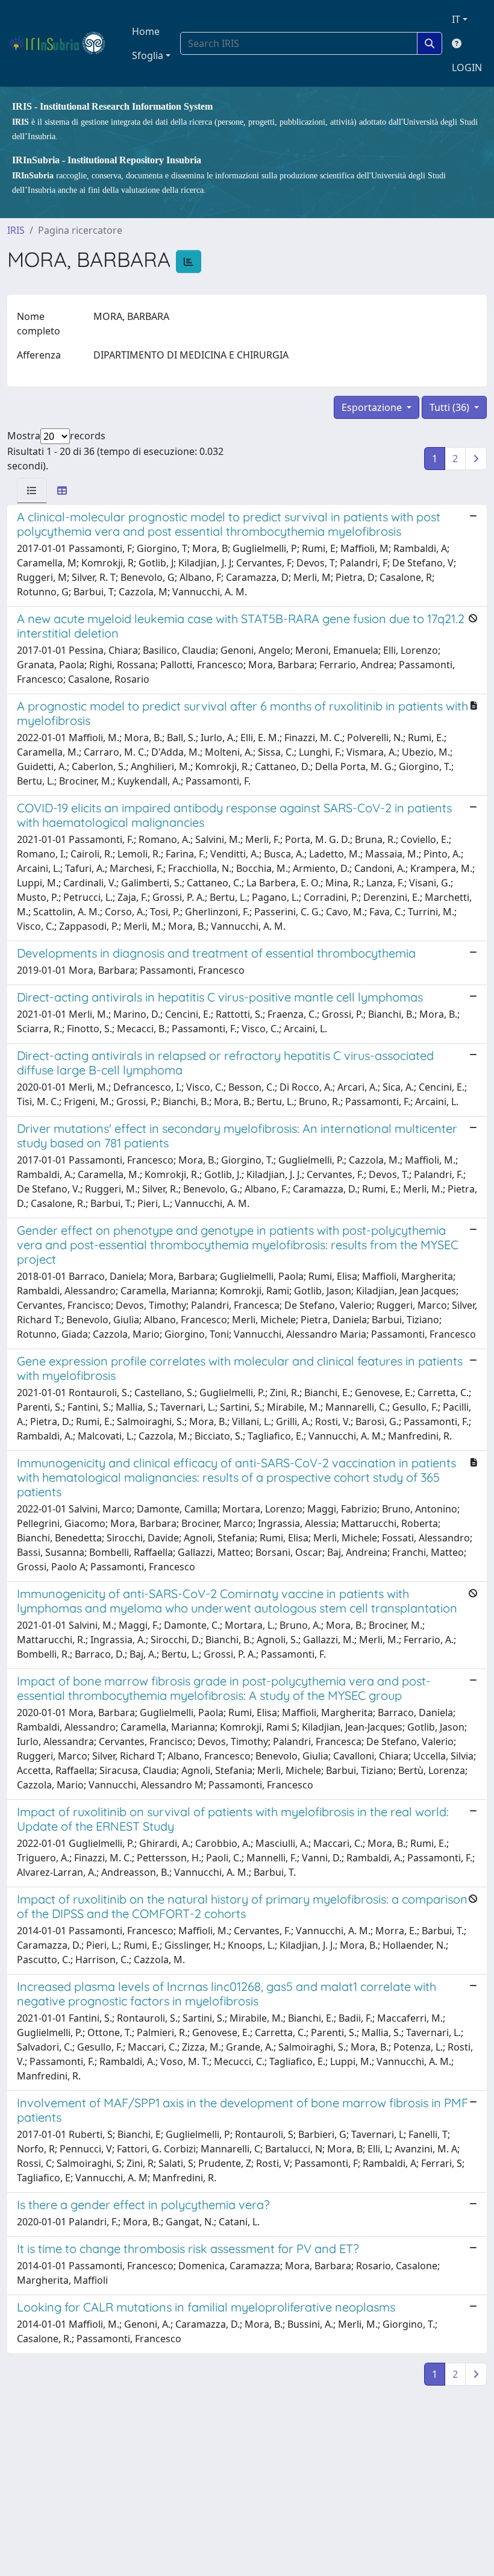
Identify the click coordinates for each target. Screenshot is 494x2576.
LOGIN (467, 67)
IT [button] (456, 19)
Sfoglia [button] (148, 55)
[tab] (32, 490)
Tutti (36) (451, 407)
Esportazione (373, 407)
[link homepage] (62, 43)
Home (146, 31)
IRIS (16, 230)
